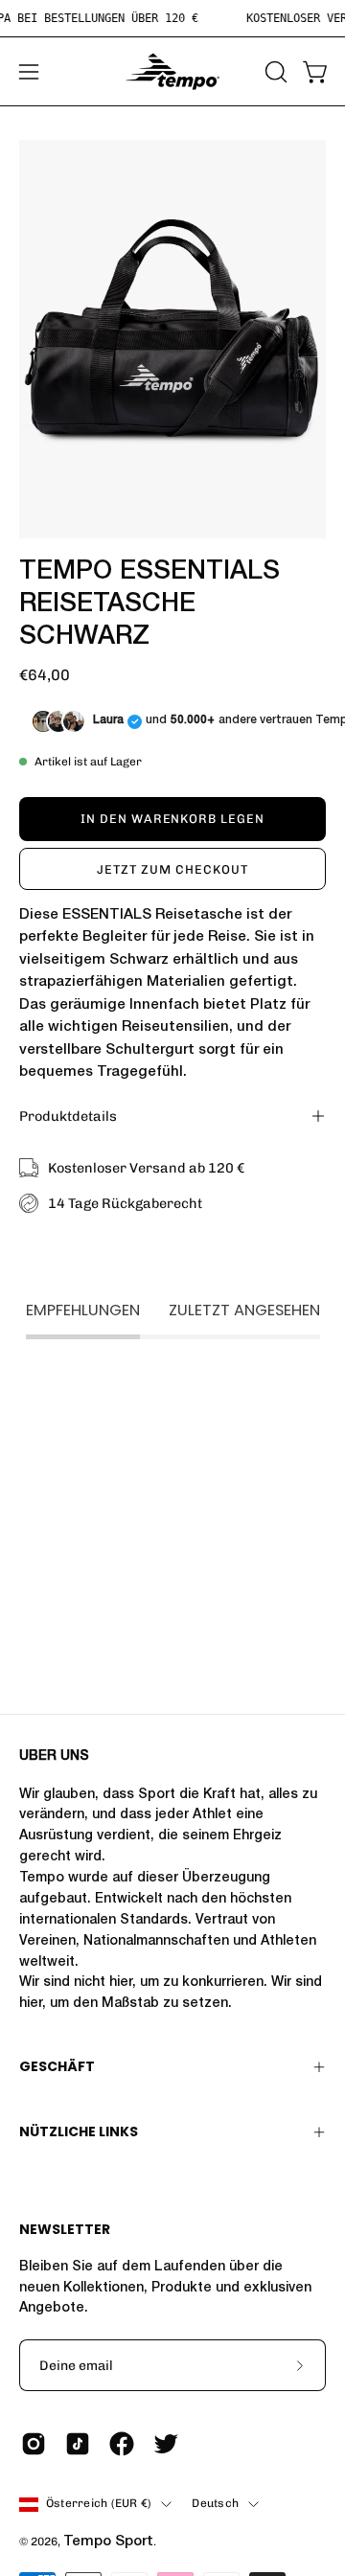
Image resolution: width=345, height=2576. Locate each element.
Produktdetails (68, 1116)
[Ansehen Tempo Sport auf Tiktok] (78, 2444)
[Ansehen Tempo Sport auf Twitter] (166, 2444)
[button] (274, 72)
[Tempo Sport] (172, 71)
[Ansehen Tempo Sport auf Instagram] (34, 2444)
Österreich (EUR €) (99, 2503)
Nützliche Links (79, 2131)
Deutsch (215, 2503)
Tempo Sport (108, 2542)
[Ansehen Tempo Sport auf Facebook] (122, 2444)
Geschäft (57, 2066)
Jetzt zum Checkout (172, 869)
